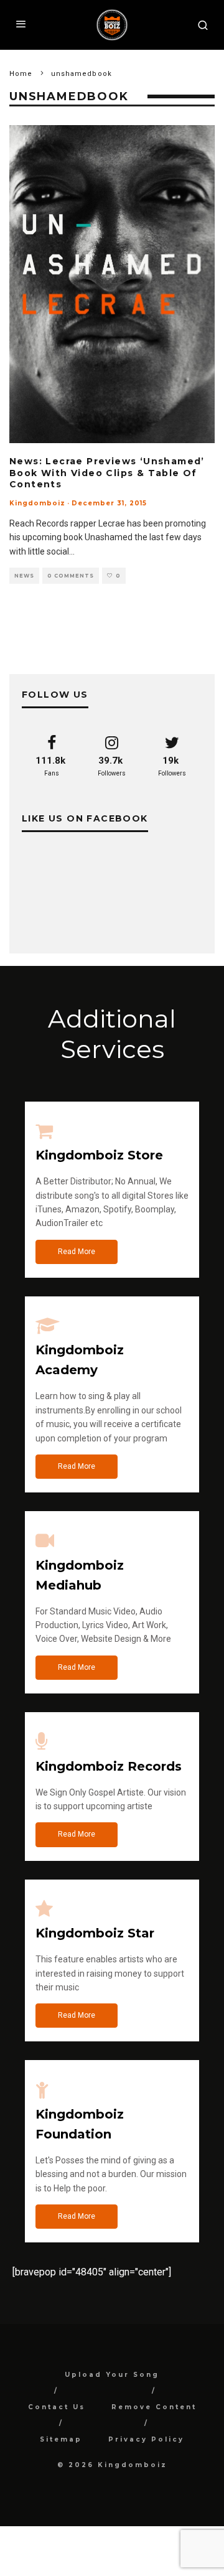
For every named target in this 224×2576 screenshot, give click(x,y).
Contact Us (57, 2407)
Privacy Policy (146, 2439)
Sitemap (61, 2439)
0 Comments (71, 576)
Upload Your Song (112, 2375)
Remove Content (154, 2407)
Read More (77, 1252)
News (24, 576)
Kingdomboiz (37, 503)
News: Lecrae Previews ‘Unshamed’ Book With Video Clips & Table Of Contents (107, 472)
